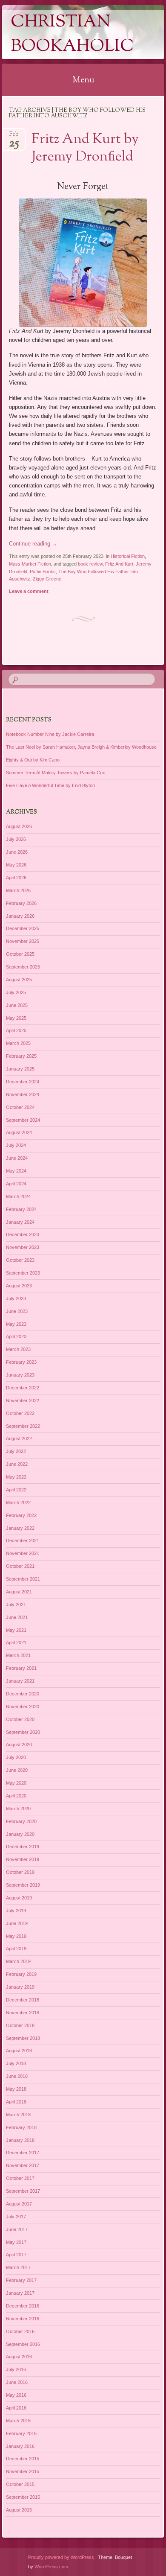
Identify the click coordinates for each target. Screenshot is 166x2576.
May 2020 (16, 1783)
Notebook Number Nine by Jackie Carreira (50, 734)
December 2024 (23, 1082)
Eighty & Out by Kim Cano (33, 760)
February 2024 (21, 1209)
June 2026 (17, 852)
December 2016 (23, 2306)
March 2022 (18, 1502)
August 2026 (19, 826)
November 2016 (23, 2319)
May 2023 (16, 1324)
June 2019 (17, 1923)
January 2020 (20, 1834)
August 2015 (19, 2510)
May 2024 (16, 1171)
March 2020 (18, 1809)
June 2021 (17, 1617)
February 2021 (21, 1668)
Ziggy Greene (47, 579)
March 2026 (18, 890)
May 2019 (16, 1936)
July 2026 (16, 839)
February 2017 (21, 2280)
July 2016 (16, 2369)
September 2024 (23, 1120)
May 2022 (16, 1477)
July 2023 (16, 1298)
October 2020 (20, 1719)
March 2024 (18, 1196)
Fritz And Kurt (119, 564)
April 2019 (16, 1949)
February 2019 (21, 1974)
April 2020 (16, 1796)
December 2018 (23, 2000)
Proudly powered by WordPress (61, 2557)
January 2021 (20, 1681)
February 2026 (21, 903)
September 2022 (23, 1426)
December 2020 (23, 1694)
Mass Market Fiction (30, 564)
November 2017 (23, 2165)
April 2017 (16, 2255)
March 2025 (18, 1043)
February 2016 (21, 2433)
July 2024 (16, 1145)
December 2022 (23, 1388)
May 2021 (16, 1630)
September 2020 (23, 1732)
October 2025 (20, 954)
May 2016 (16, 2395)
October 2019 (20, 1872)
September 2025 (23, 967)
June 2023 (17, 1311)
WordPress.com (51, 2567)
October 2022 (20, 1413)
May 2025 (16, 1018)
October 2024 (20, 1107)
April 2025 (16, 1030)
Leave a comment (29, 591)
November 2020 (23, 1707)
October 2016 (20, 2331)
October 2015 (20, 2484)
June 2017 (17, 2229)
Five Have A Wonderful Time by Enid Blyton (50, 785)
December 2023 (23, 1234)
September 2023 (23, 1273)
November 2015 (23, 2471)
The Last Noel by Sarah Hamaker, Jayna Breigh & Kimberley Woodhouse (81, 747)
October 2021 (20, 1566)
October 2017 (20, 2178)
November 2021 (23, 1553)
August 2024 (19, 1132)
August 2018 (19, 2051)
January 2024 (20, 1222)
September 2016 (23, 2344)
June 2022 (17, 1464)
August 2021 (19, 1592)
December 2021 (23, 1540)
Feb (14, 137)
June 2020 (17, 1770)
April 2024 (16, 1184)
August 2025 (19, 980)
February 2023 (21, 1362)
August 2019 (19, 1898)
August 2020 (19, 1745)
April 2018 (16, 2102)
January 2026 (20, 916)
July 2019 (16, 1911)
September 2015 (23, 2497)
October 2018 (20, 2025)
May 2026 (16, 865)
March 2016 (18, 2421)
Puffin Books (43, 572)
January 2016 (20, 2446)
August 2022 (19, 1438)
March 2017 (18, 2267)
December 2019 (23, 1847)
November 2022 (23, 1400)
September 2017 (23, 2191)
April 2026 (16, 878)
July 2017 (16, 2217)
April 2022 (16, 1490)
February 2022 (21, 1515)
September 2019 (23, 1885)
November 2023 (23, 1247)
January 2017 (20, 2293)
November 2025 (23, 941)
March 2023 (18, 1349)
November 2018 (23, 2013)
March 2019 (18, 1961)
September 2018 (23, 2038)
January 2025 (20, 1069)
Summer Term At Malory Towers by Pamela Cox (56, 773)
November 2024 (23, 1094)
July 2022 (16, 1451)
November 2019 (23, 1859)
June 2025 (17, 1005)
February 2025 (21, 1056)
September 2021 (23, 1579)
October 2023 (20, 1260)
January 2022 (20, 1528)
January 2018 (20, 2140)
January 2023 (20, 1375)
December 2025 (23, 928)
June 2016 (17, 2382)
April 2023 (16, 1336)
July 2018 (16, 2063)
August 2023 (19, 1286)
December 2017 (23, 2153)
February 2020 (21, 1821)
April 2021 (16, 1642)
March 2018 (18, 2115)
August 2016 (19, 2357)
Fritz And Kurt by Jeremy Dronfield (85, 148)
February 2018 (21, 2127)
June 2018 (17, 2076)
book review (90, 564)
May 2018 (16, 2089)
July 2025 (16, 992)
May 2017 (16, 2242)
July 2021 (16, 1605)
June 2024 (17, 1158)
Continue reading (33, 544)
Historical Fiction (128, 556)
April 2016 (16, 2408)
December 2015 (23, 2459)
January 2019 (20, 1987)
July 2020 (16, 1757)
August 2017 (19, 2204)
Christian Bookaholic (72, 35)
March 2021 (18, 1655)
